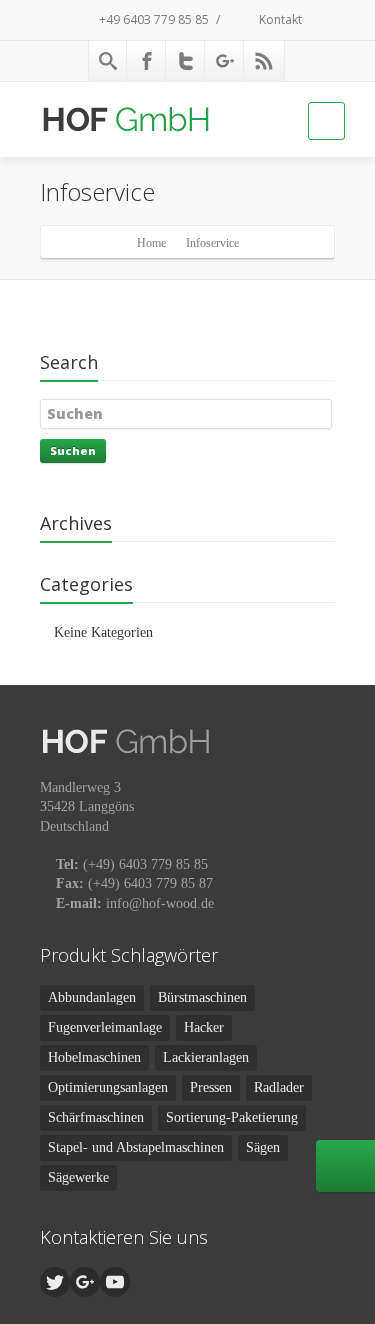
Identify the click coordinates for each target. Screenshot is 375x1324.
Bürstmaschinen (202, 997)
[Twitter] (186, 61)
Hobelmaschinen (94, 1057)
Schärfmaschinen (96, 1117)
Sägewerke (78, 1177)
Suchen (73, 450)
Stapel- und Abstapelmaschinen (136, 1147)
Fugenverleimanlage (105, 1027)
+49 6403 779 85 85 (152, 19)
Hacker (204, 1027)
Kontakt (279, 19)
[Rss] (264, 61)
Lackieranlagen (206, 1057)
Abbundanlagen (92, 997)
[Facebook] (147, 61)
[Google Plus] (225, 61)
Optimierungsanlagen (108, 1087)
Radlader (279, 1087)
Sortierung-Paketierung (232, 1117)
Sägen (263, 1147)
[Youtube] (115, 1282)
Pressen (211, 1087)
